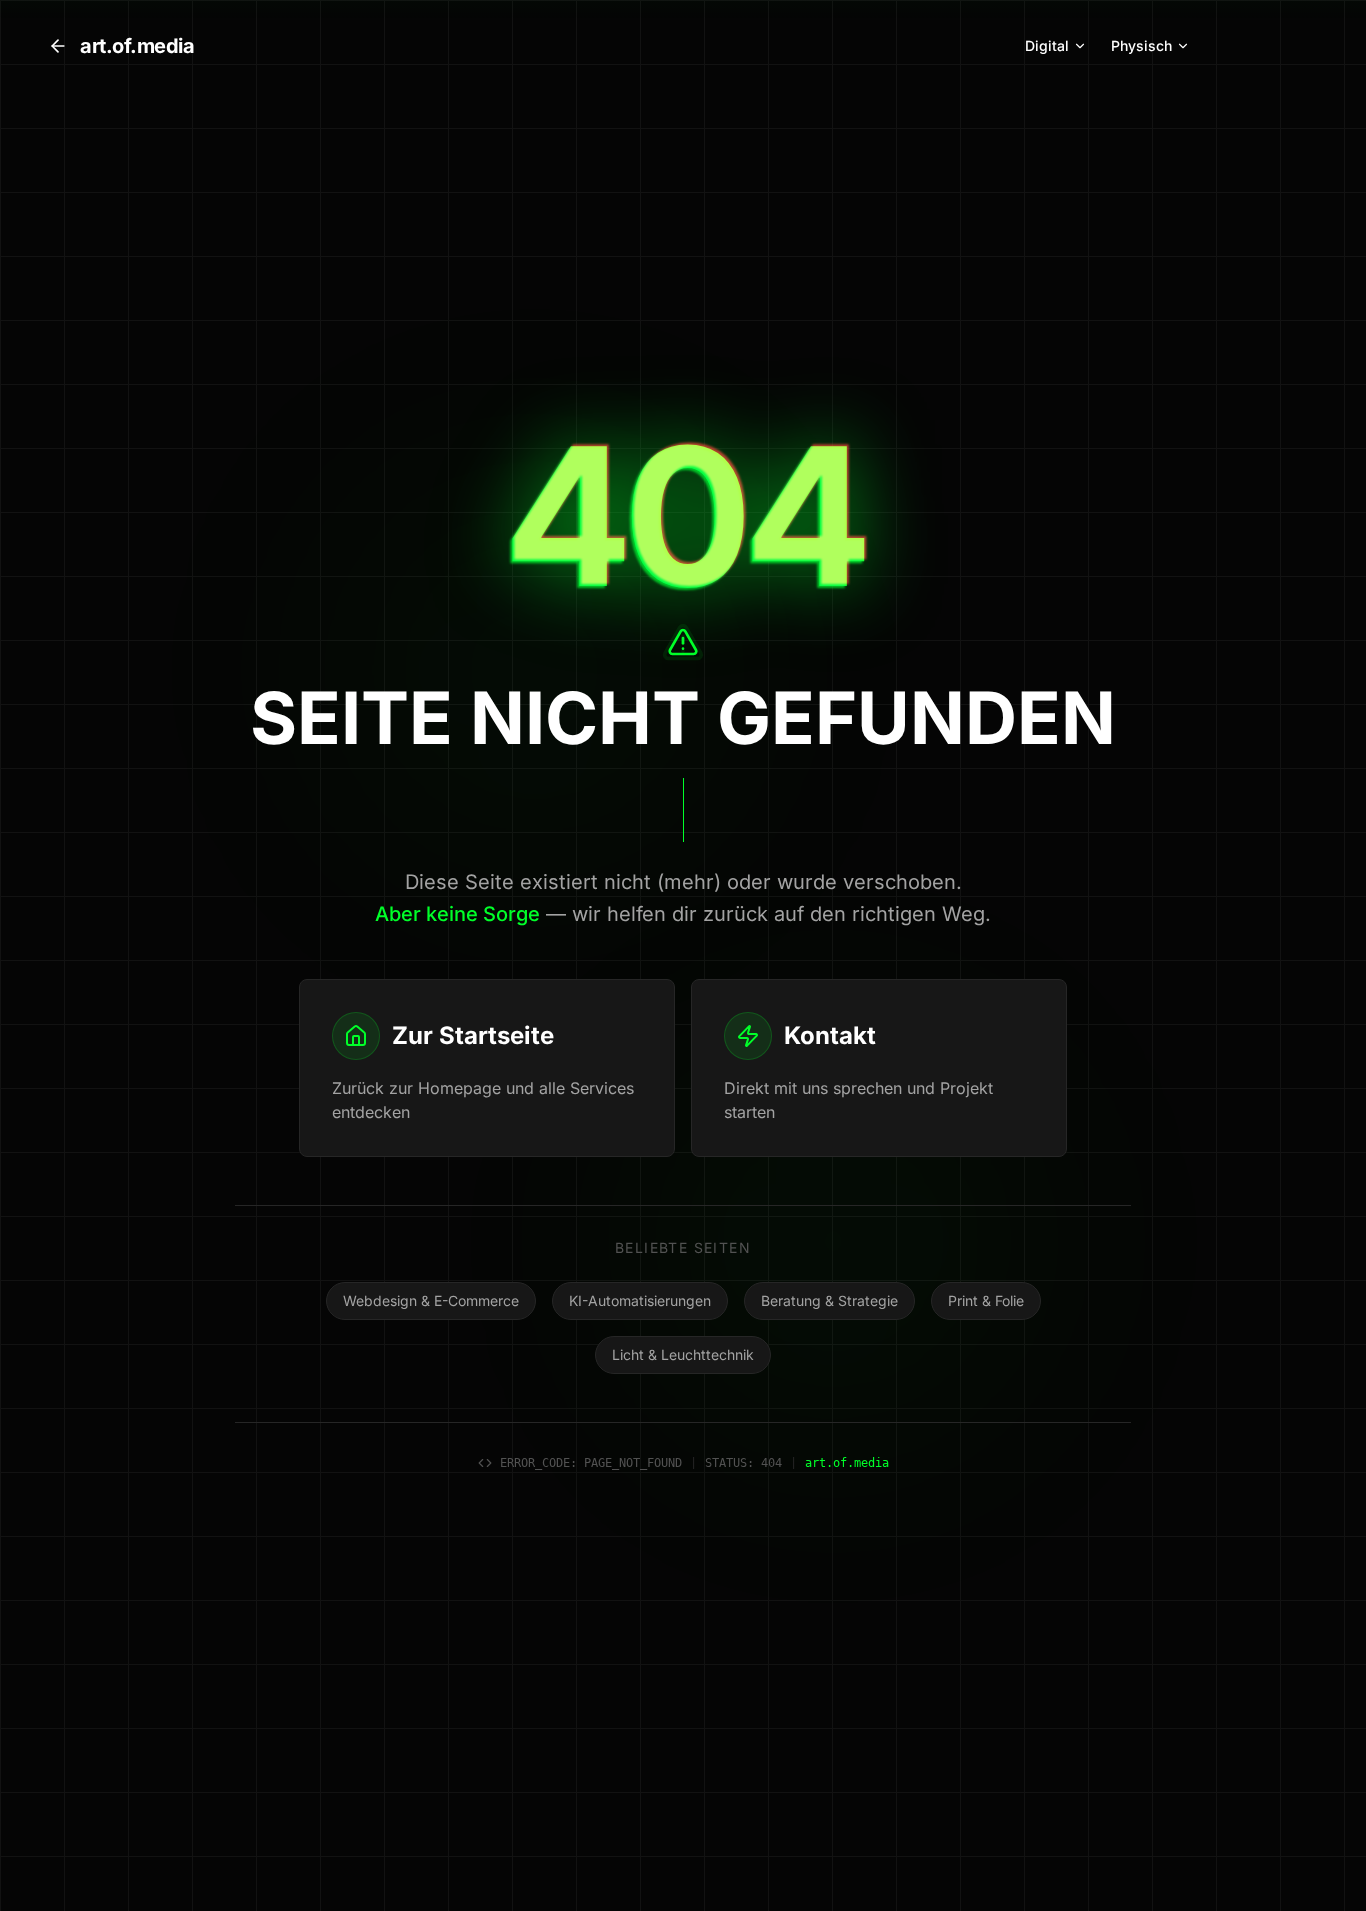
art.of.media (137, 46)
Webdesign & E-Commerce (431, 1300)
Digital (1047, 45)
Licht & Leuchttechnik (683, 1354)
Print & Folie (986, 1300)
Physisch (1141, 45)
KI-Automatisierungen (640, 1300)
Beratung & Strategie (829, 1300)
